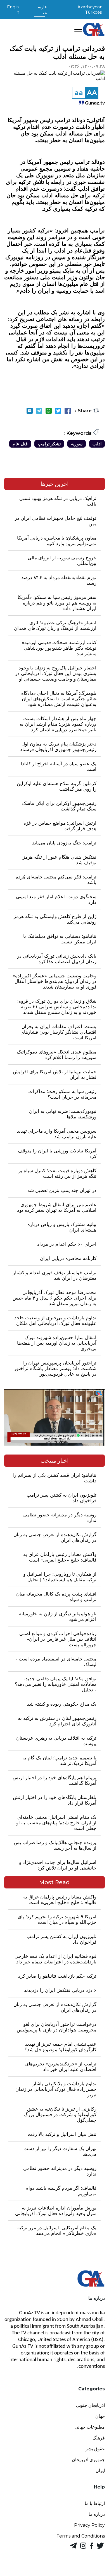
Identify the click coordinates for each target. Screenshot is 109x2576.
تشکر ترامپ (49, 444)
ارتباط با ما (95, 2503)
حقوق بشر (95, 2449)
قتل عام (20, 444)
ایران (100, 2471)
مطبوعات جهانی (90, 2427)
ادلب (97, 444)
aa (79, 93)
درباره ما (97, 2514)
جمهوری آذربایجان (88, 2460)
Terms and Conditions (81, 2536)
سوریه (77, 444)
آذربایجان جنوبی (90, 2405)
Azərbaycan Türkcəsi (90, 9)
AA (92, 93)
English (13, 9)
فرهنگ (99, 2438)
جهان (100, 2416)
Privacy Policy (89, 2525)
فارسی (42, 9)
